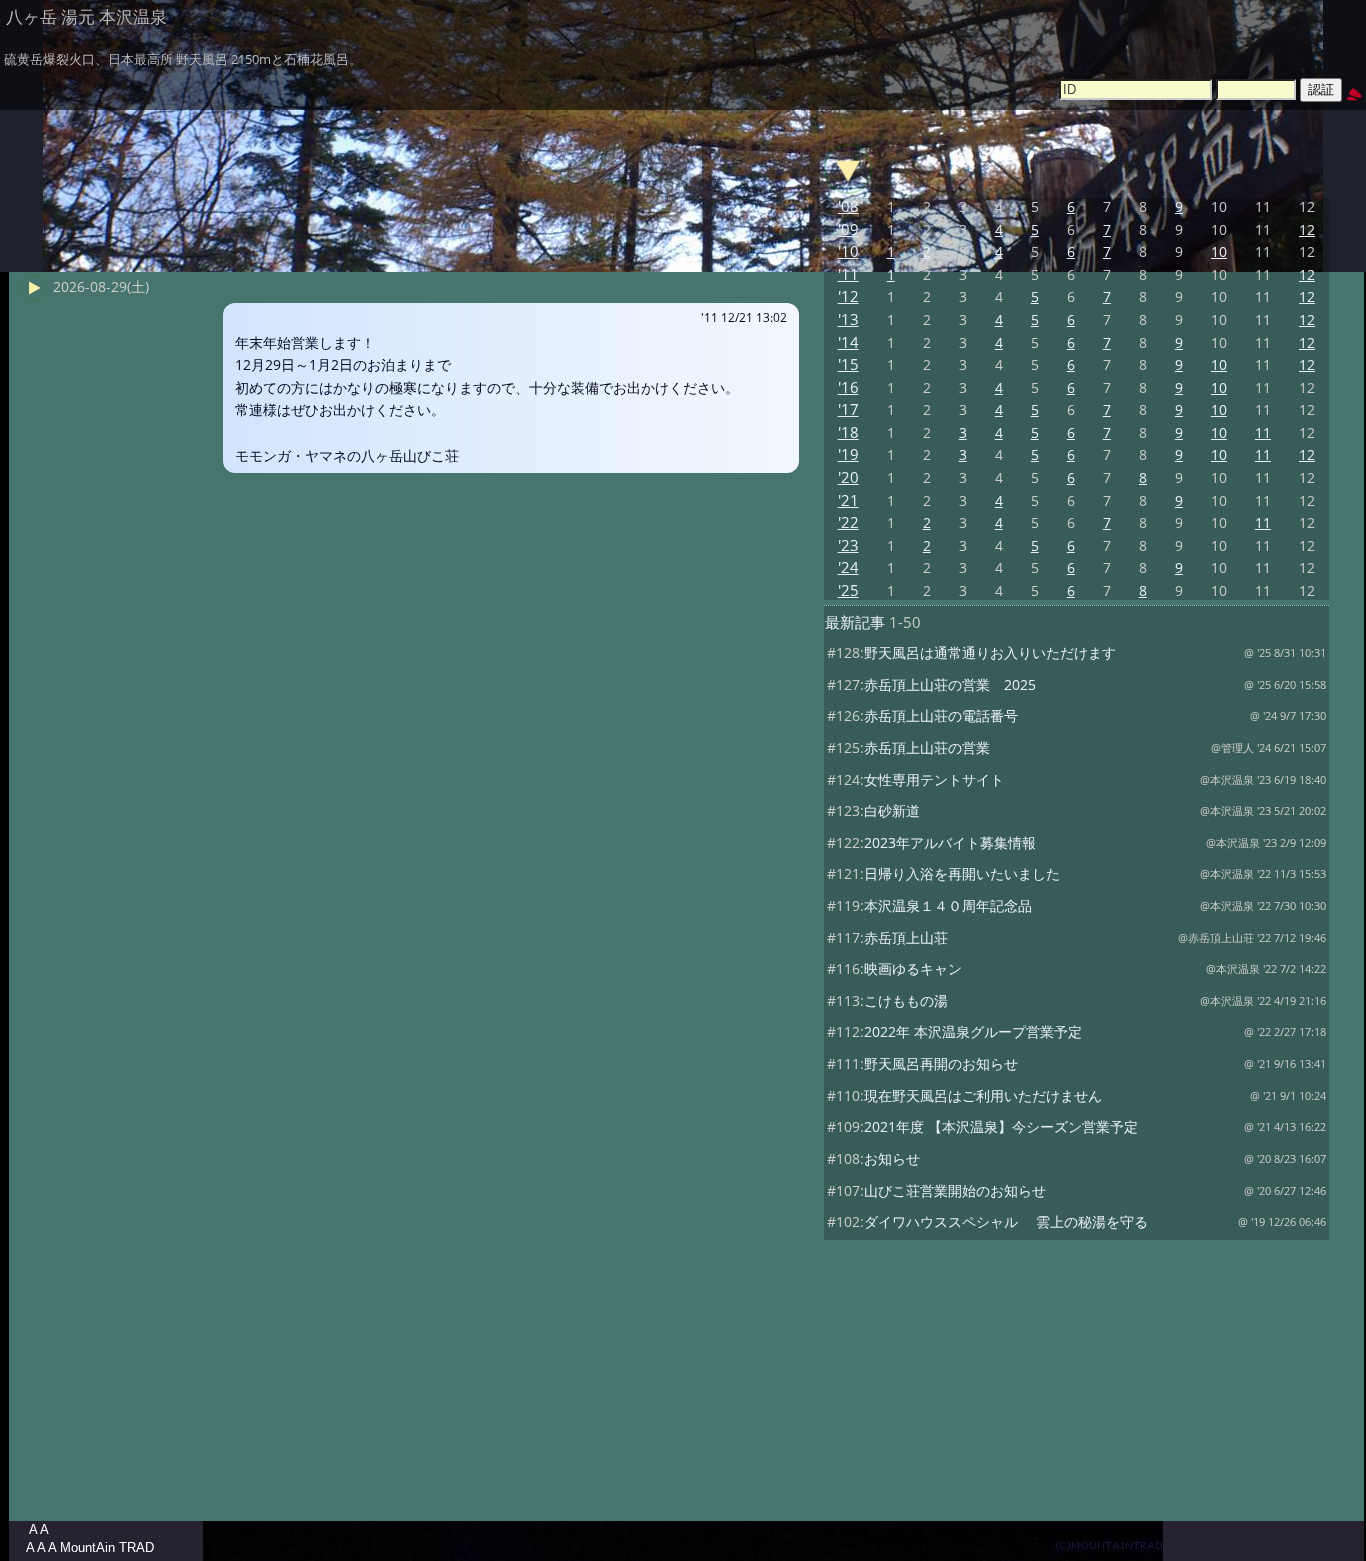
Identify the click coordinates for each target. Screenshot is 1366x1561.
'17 (848, 409)
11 (1263, 432)
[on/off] (848, 169)
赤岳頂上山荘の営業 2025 (950, 684)
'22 (848, 522)
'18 (848, 432)
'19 (848, 454)
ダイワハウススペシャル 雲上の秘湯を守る (1006, 1221)
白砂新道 (892, 810)
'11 (848, 274)
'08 (848, 206)
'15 (848, 364)
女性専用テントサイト (934, 779)
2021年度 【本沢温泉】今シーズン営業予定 (1001, 1126)
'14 (848, 342)
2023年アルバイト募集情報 (950, 842)
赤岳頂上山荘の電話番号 (941, 715)
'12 (848, 296)
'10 (848, 251)
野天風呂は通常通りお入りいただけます (990, 652)
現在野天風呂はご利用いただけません (983, 1095)
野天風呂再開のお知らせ (941, 1063)
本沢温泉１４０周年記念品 (948, 905)
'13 (848, 319)
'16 (848, 387)
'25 (848, 590)
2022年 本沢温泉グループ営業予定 (973, 1031)
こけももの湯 (906, 1000)
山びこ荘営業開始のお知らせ (955, 1190)
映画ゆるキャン (913, 968)
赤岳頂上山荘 (906, 937)
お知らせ (892, 1158)
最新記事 (855, 622)
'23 (848, 545)
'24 (848, 567)
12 (1307, 229)
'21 (848, 500)
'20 (848, 477)
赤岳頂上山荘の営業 (927, 747)
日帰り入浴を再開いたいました (962, 873)
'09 (848, 229)
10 (1219, 251)
